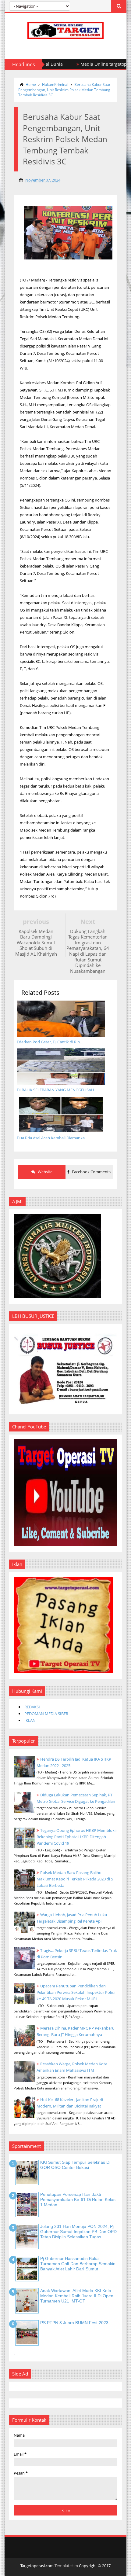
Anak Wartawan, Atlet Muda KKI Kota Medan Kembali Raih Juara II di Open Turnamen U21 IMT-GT (77, 2296)
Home (31, 85)
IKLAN (30, 1720)
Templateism (66, 2566)
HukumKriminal (55, 85)
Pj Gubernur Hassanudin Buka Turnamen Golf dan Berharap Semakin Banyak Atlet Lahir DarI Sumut (78, 2264)
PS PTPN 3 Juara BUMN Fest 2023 (74, 2323)
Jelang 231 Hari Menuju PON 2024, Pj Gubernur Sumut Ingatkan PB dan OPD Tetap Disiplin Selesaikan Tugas (78, 2232)
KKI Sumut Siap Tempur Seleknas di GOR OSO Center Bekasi (75, 2165)
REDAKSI (32, 1707)
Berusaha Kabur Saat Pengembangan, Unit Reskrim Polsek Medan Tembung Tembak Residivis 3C (64, 90)
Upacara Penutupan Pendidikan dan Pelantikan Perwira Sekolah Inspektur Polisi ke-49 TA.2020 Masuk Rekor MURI (76, 1992)
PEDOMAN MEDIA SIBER (46, 1714)
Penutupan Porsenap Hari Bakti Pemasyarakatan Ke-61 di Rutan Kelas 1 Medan (78, 2199)
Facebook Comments (91, 1172)
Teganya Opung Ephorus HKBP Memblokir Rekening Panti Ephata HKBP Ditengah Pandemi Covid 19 (77, 1837)
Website (45, 1172)
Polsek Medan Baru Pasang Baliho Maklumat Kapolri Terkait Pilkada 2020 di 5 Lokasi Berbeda (75, 1879)
